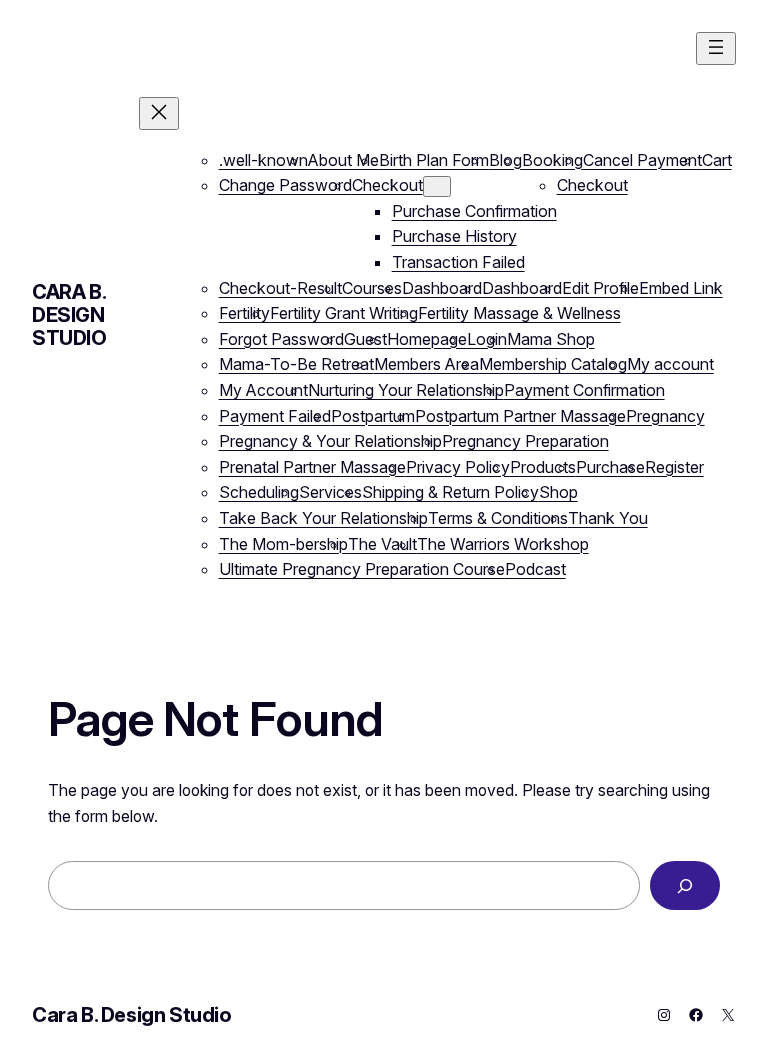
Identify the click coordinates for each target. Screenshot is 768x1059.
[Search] (685, 885)
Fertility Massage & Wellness (519, 313)
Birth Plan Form (434, 160)
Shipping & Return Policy (450, 492)
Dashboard (442, 288)
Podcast (535, 569)
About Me (343, 160)
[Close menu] (159, 113)
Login (487, 339)
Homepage (427, 339)
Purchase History (454, 236)
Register (674, 467)
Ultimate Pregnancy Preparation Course (362, 569)
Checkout (387, 185)
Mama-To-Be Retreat (296, 364)
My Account (263, 390)
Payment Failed (275, 416)
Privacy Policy (458, 467)
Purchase (610, 467)
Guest (365, 339)
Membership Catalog (553, 364)
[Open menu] (716, 48)
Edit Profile (600, 288)
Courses (372, 288)
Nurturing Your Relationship (406, 390)
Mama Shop (551, 339)
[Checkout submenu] (437, 186)
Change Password (285, 185)
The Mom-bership (283, 544)
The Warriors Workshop (503, 544)
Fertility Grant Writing (344, 313)
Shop (558, 492)
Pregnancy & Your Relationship (330, 441)
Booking (552, 160)
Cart (717, 160)
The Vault (382, 544)
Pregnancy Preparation (525, 441)
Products (543, 467)
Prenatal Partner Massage (312, 467)
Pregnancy (665, 416)
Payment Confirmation (584, 390)
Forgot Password (281, 339)
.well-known (263, 160)
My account (670, 364)
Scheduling (259, 492)
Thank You (608, 518)
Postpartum (373, 416)
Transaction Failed (458, 262)
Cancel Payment (642, 160)
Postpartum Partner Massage (520, 416)
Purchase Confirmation (474, 211)
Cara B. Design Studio (69, 315)
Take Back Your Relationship (323, 518)
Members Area (426, 364)
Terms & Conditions (498, 518)
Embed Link (681, 288)
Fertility (244, 313)
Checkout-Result (280, 288)
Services (330, 492)
